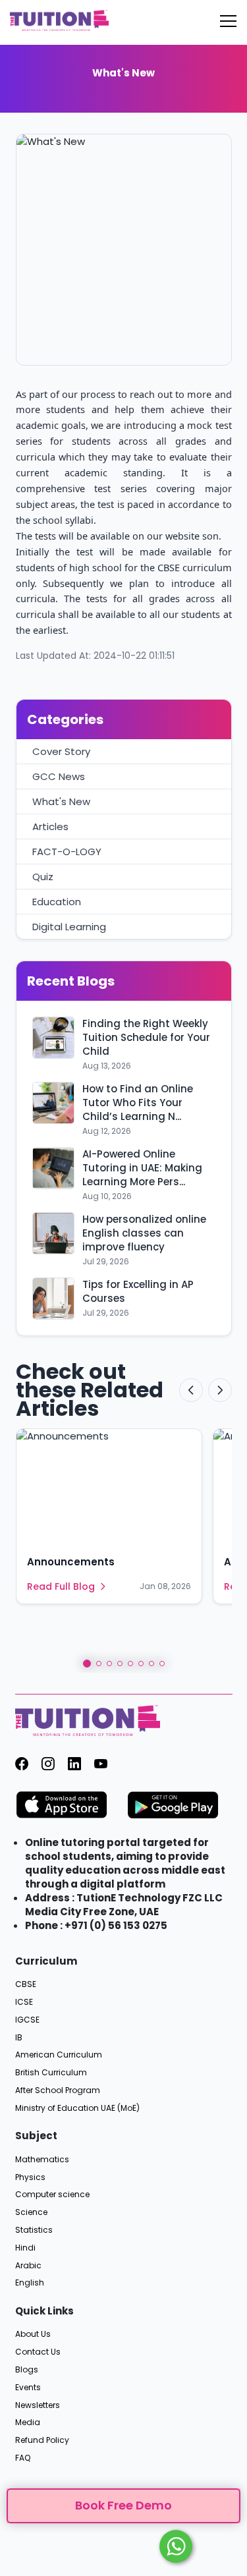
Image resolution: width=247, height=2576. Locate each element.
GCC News (59, 776)
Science (31, 2212)
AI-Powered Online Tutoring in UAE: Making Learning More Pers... (142, 1168)
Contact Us (38, 2352)
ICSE (24, 2002)
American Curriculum (59, 2055)
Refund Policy (42, 2440)
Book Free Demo (123, 2505)
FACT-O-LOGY (67, 852)
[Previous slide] (191, 1390)
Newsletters (38, 2405)
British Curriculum (51, 2073)
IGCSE (27, 2020)
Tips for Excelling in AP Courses (138, 1291)
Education (57, 902)
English (30, 2283)
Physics (30, 2177)
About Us (33, 2334)
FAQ (23, 2458)
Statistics (34, 2230)
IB (19, 2038)
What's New (61, 801)
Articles (50, 826)
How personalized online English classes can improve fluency (144, 1233)
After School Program (58, 2090)
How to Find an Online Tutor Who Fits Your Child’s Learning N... (138, 1103)
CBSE (26, 1984)
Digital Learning (69, 927)
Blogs (27, 2370)
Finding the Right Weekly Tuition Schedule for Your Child (146, 1037)
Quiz (43, 877)
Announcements (71, 1562)
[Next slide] (220, 1390)
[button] (87, 1664)
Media (28, 2422)
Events (28, 2388)
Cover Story (61, 751)
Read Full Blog (61, 1586)
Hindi (25, 2248)
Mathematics (42, 2160)
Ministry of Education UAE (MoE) (77, 2108)
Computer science (52, 2195)
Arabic (28, 2266)
